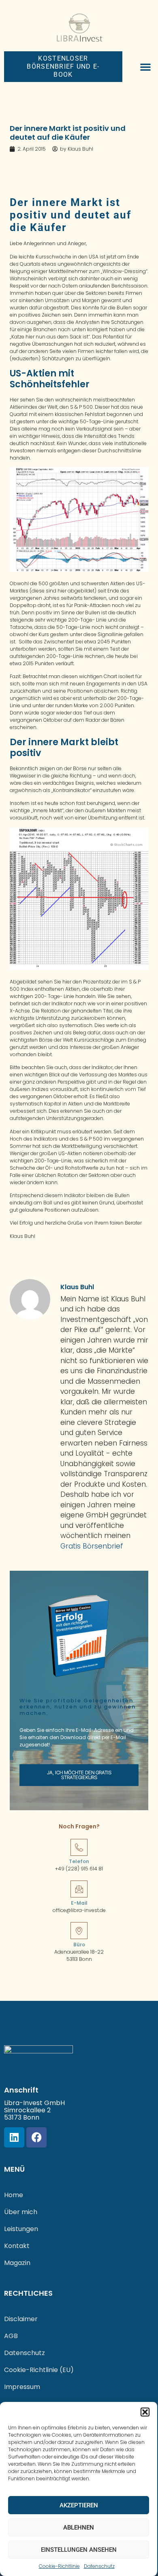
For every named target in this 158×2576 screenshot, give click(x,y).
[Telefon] (79, 1847)
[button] (145, 2412)
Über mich (21, 2212)
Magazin (17, 2263)
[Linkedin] (14, 2137)
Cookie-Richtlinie (59, 2566)
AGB (11, 2336)
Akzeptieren (79, 2505)
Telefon (79, 1861)
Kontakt (17, 2246)
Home (14, 2195)
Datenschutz (99, 2566)
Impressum (22, 2387)
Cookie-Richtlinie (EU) (39, 2370)
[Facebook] (36, 2137)
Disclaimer (21, 2319)
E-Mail (79, 1903)
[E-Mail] (79, 1889)
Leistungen (21, 2229)
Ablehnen (79, 2528)
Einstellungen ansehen (79, 2550)
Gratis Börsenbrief (92, 1546)
